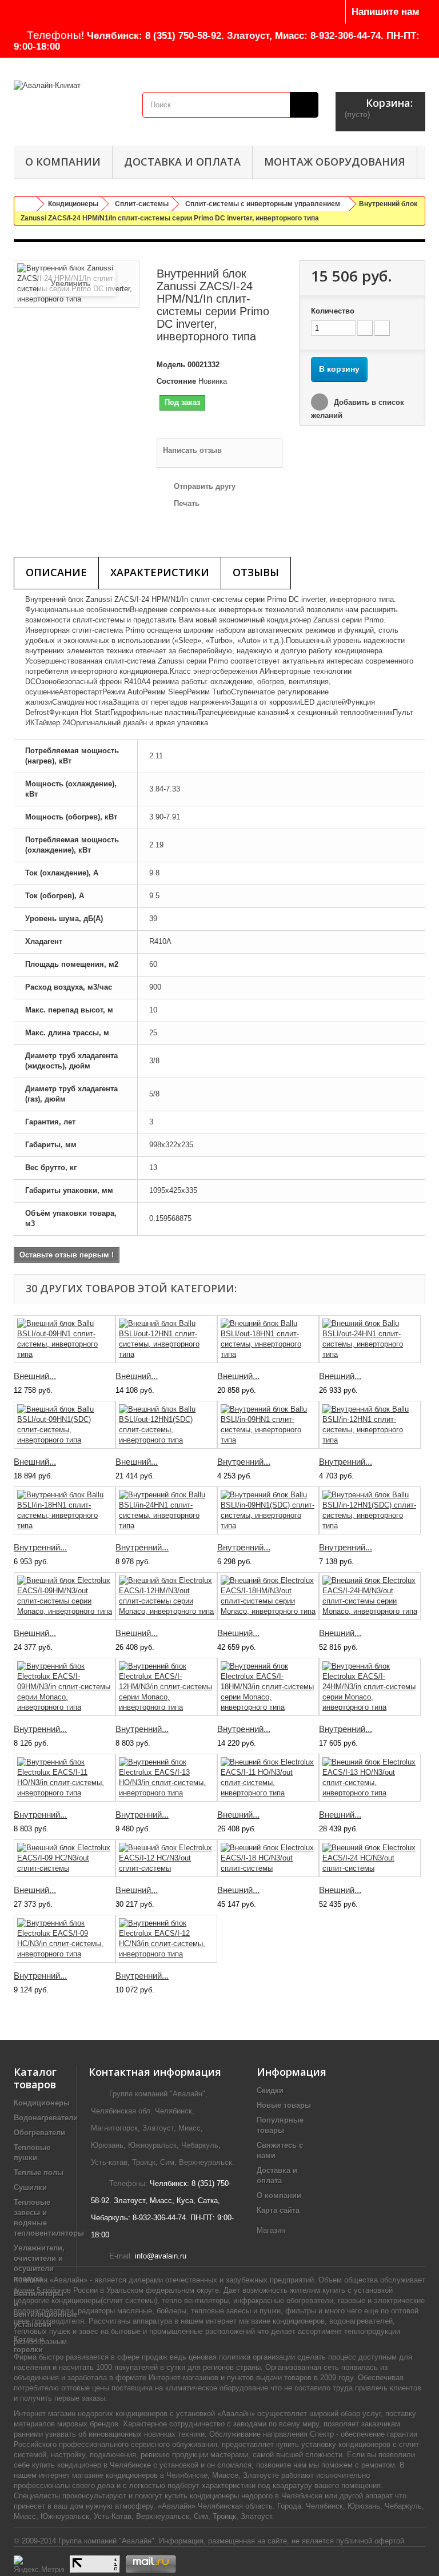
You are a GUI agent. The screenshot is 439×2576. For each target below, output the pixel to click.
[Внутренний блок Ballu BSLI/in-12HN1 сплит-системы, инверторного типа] (370, 1425)
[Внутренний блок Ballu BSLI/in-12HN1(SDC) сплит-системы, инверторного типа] (370, 1510)
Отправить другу (205, 486)
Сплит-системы (142, 204)
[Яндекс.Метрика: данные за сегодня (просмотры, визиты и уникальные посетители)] (39, 2564)
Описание (56, 572)
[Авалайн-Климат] (69, 101)
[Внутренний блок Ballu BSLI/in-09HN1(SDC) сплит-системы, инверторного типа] (268, 1510)
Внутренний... (244, 1462)
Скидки (270, 2090)
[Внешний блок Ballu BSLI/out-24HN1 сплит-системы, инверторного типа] (370, 1339)
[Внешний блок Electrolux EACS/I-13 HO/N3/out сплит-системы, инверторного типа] (370, 1778)
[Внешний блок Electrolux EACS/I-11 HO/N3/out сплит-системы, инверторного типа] (268, 1778)
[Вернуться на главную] (26, 204)
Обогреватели (39, 2133)
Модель (171, 365)
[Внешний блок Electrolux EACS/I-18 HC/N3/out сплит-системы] (268, 1858)
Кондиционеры (73, 204)
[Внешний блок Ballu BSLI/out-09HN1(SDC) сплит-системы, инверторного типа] (65, 1425)
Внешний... (35, 1376)
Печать (187, 503)
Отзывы (256, 572)
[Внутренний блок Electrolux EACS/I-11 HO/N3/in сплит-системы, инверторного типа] (65, 1778)
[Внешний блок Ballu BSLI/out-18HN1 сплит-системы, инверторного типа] (268, 1339)
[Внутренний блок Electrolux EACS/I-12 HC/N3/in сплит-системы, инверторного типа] (166, 1939)
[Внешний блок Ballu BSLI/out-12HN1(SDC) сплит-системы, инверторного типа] (166, 1425)
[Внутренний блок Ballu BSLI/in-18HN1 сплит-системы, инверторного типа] (65, 1510)
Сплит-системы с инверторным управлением (263, 204)
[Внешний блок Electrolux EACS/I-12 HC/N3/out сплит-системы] (166, 1858)
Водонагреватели (46, 2118)
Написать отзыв (192, 450)
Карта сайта (278, 2210)
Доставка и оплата (182, 162)
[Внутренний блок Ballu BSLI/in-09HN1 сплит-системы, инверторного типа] (268, 1425)
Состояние (176, 381)
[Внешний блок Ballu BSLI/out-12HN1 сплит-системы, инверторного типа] (166, 1339)
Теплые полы (39, 2173)
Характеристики (160, 572)
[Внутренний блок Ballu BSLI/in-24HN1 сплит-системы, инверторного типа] (166, 1510)
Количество (333, 311)
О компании (63, 162)
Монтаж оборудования (335, 162)
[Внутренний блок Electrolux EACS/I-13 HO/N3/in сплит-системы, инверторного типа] (166, 1778)
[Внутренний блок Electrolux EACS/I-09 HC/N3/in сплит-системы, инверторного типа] (65, 1939)
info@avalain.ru (161, 2256)
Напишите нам (386, 12)
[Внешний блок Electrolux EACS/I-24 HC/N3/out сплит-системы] (370, 1858)
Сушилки (30, 2187)
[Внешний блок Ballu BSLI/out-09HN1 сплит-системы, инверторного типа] (65, 1339)
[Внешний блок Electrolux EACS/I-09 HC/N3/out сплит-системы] (65, 1858)
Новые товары (284, 2105)
